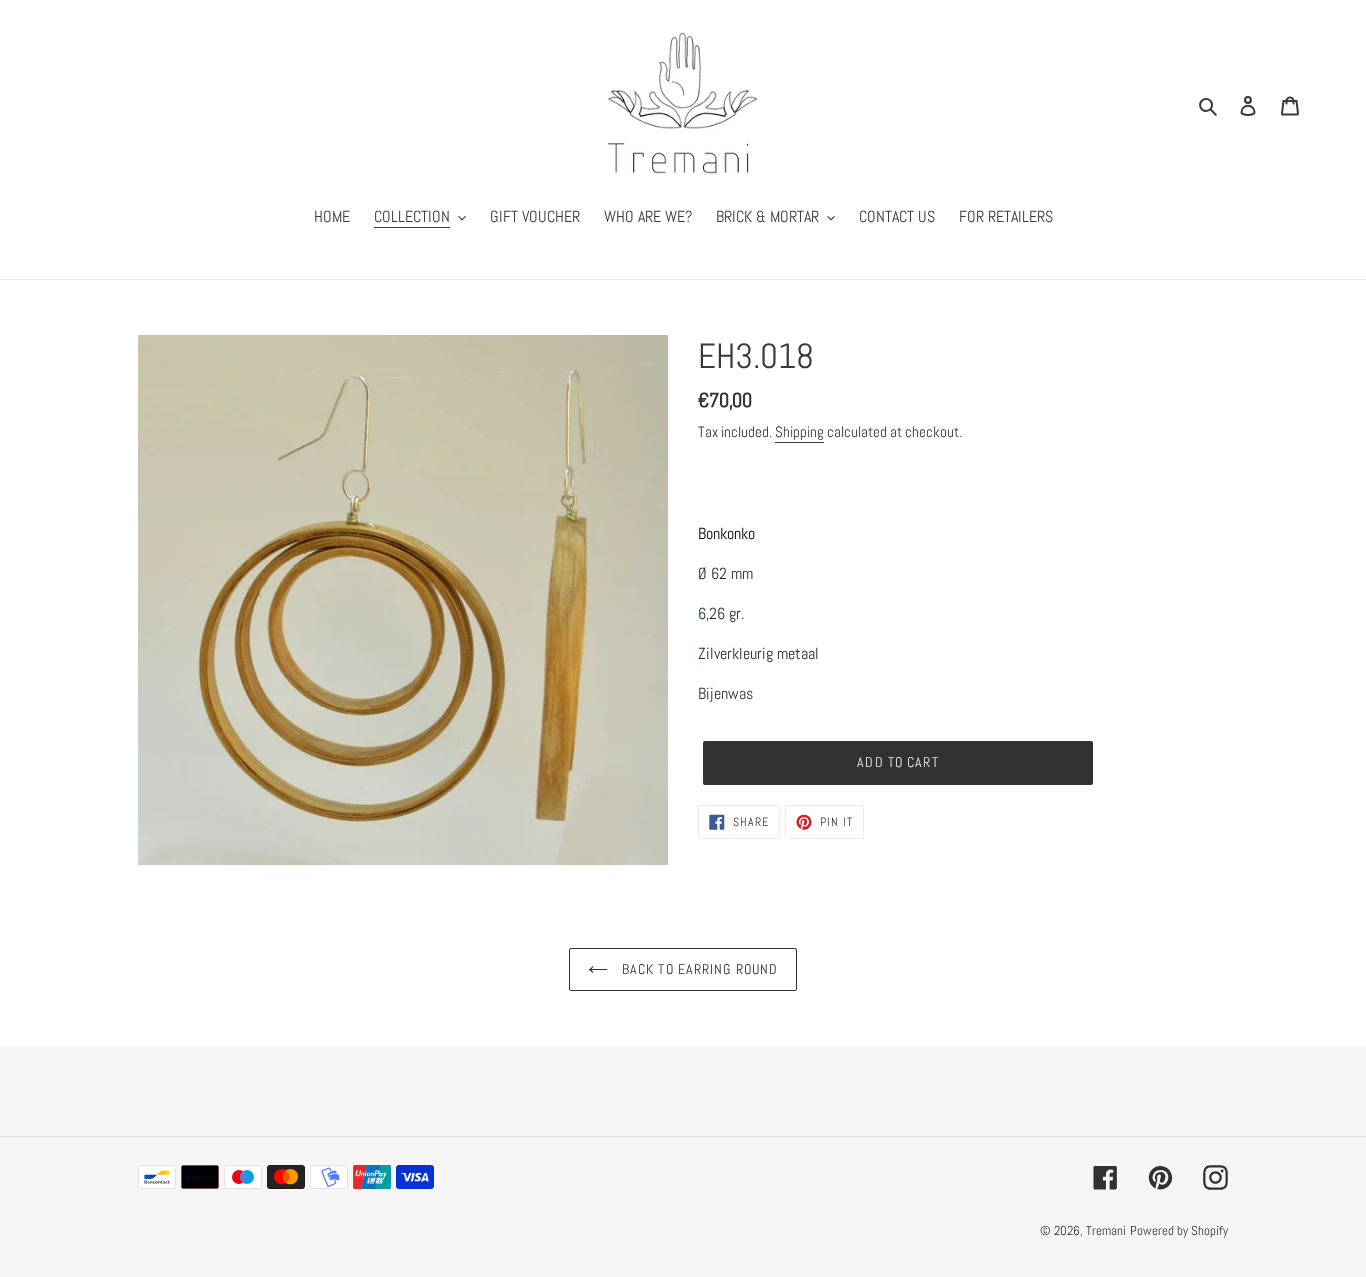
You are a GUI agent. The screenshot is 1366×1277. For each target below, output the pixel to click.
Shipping (799, 431)
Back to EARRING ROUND (698, 969)
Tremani (1106, 1230)
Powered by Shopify (1179, 1230)
